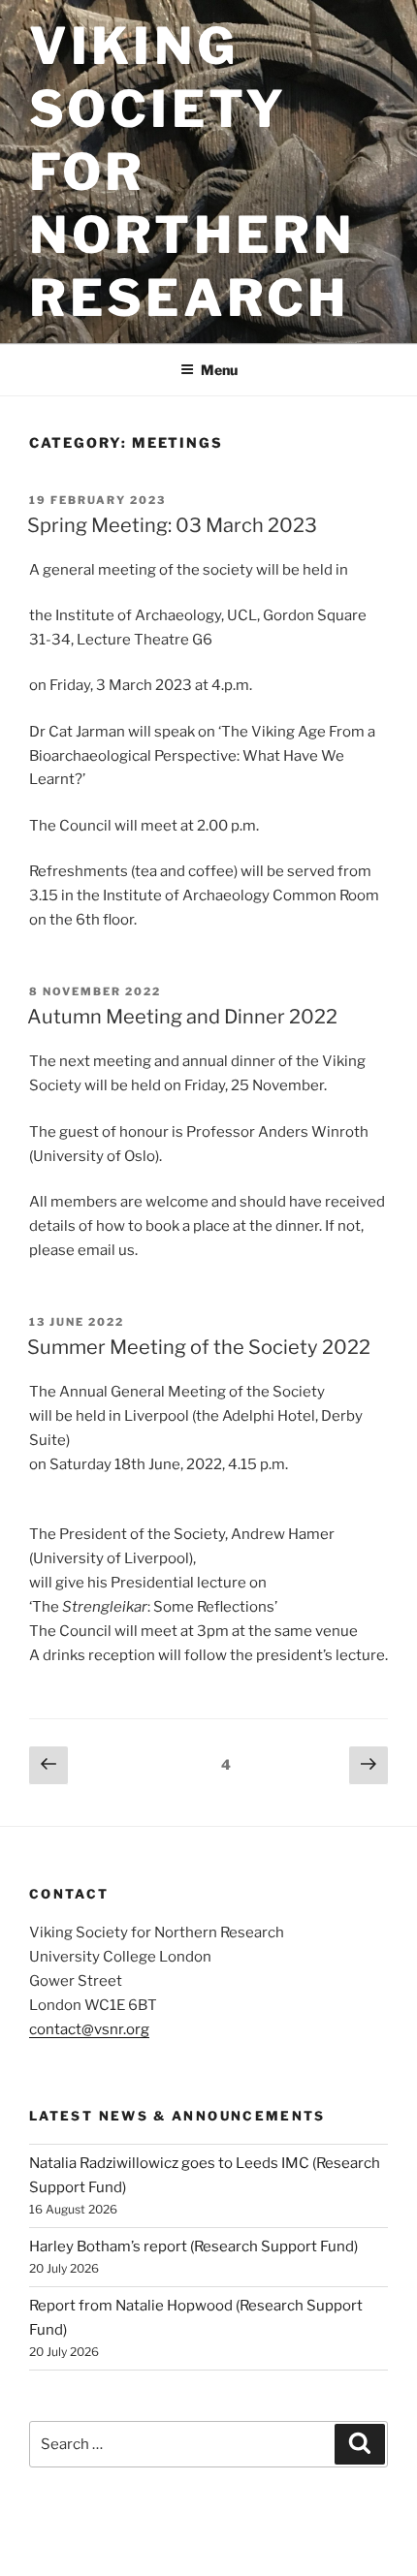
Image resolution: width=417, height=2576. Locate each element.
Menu (219, 370)
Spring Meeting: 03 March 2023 (172, 525)
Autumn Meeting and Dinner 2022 (182, 1017)
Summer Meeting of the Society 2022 (199, 1347)
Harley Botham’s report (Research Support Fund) (193, 2246)
